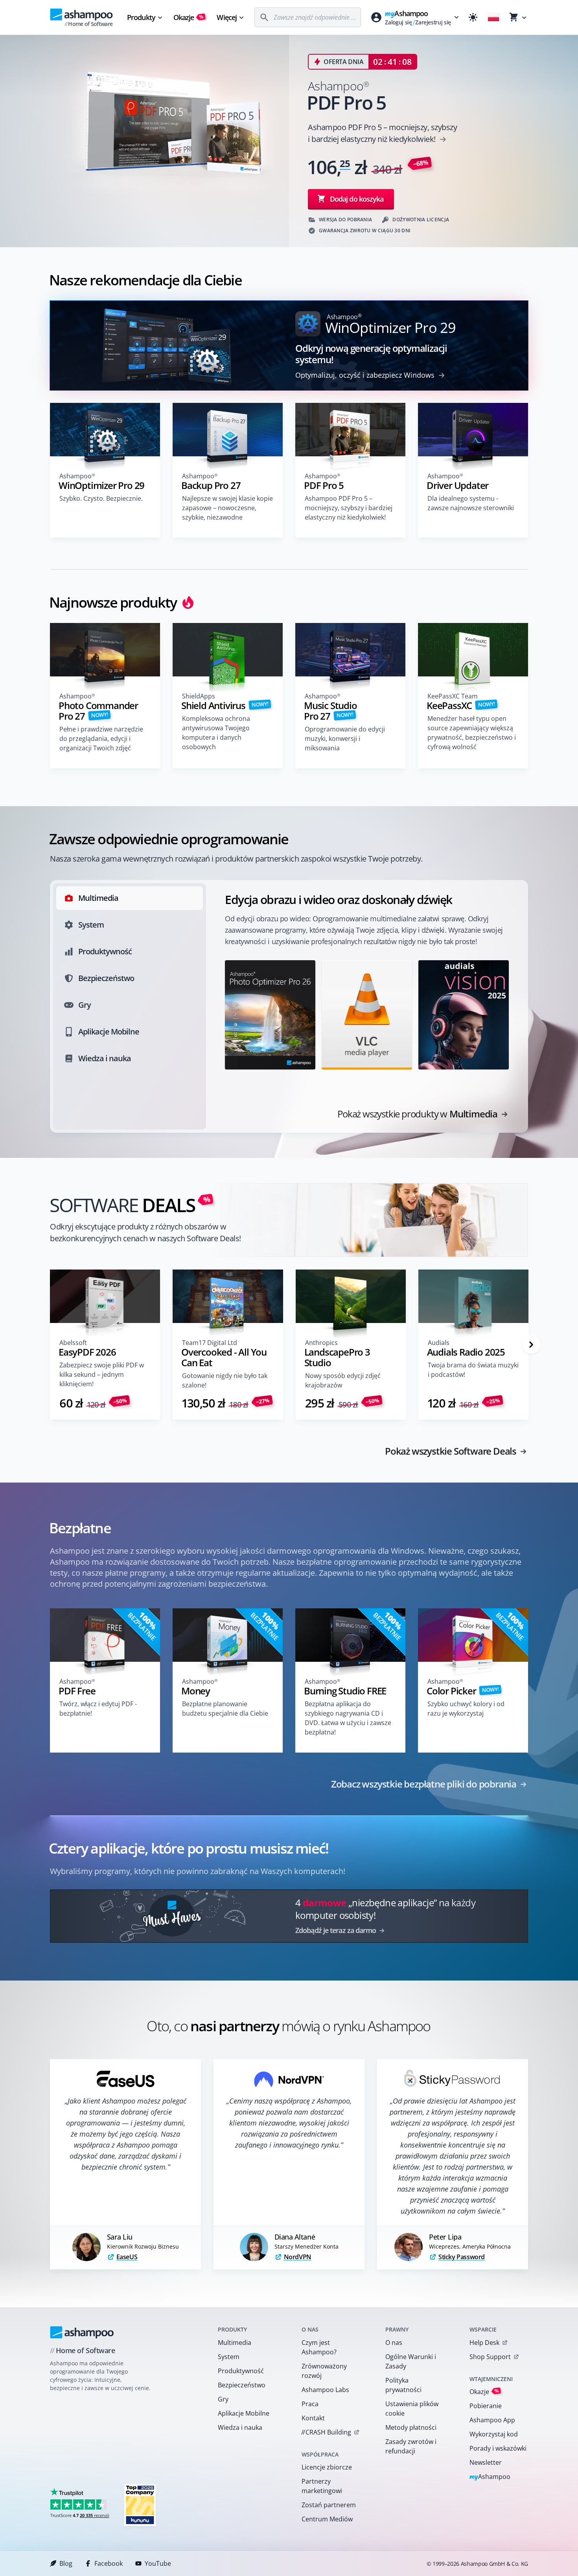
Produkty (141, 17)
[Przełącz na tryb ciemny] (473, 17)
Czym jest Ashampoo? (319, 2347)
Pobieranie (486, 2406)
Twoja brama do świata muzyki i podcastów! (473, 1370)
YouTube (158, 2563)
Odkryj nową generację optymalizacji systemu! (371, 354)
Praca (310, 2404)
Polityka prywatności (403, 2385)
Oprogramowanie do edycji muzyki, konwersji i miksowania (345, 739)
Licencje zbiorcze (327, 2467)
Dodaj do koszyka (357, 199)
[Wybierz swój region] (493, 17)
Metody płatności (411, 2427)
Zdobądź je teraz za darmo (336, 1930)
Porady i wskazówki (498, 2448)
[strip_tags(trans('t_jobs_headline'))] (140, 2505)
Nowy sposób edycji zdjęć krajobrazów (343, 1380)
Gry (223, 2399)
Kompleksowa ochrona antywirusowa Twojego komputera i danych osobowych (216, 733)
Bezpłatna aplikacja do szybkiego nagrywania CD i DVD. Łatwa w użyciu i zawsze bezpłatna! (348, 1718)
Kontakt (313, 2418)
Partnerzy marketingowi (322, 2486)
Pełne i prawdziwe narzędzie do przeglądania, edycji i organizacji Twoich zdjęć (101, 739)
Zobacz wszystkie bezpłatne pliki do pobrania (424, 1784)
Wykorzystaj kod (494, 2434)
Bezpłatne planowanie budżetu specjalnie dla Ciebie (225, 1709)
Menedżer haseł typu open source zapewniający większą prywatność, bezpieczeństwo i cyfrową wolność (472, 733)
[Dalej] (531, 1345)
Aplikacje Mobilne (244, 2413)
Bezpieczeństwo (242, 2385)
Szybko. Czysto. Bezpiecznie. (101, 498)
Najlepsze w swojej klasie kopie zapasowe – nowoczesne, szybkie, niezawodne (227, 508)
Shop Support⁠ (490, 2357)
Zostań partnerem (329, 2505)
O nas (394, 2343)
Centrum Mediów (327, 2519)
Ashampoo (490, 2477)
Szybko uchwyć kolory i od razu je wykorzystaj (466, 1709)
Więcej (227, 17)
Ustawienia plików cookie (412, 2409)
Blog (66, 2563)
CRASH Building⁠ (326, 2432)
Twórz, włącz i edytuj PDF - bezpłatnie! (98, 1709)
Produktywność (241, 2371)
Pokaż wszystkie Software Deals (451, 1451)
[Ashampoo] (82, 2332)
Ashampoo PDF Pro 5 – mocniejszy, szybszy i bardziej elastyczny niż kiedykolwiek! (349, 508)
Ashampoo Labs (325, 2390)
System (229, 2357)
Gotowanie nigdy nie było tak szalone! (225, 1380)
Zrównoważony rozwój (324, 2371)
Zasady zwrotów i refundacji (411, 2446)
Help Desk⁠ (484, 2343)
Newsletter (486, 2462)
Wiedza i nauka (240, 2427)
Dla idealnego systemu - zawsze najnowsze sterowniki (471, 503)
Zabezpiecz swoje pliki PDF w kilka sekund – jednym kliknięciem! (102, 1374)
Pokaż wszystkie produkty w (417, 1114)
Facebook (109, 2563)
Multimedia (235, 2343)
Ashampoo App (492, 2420)
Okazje (189, 17)
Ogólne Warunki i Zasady (411, 2361)
